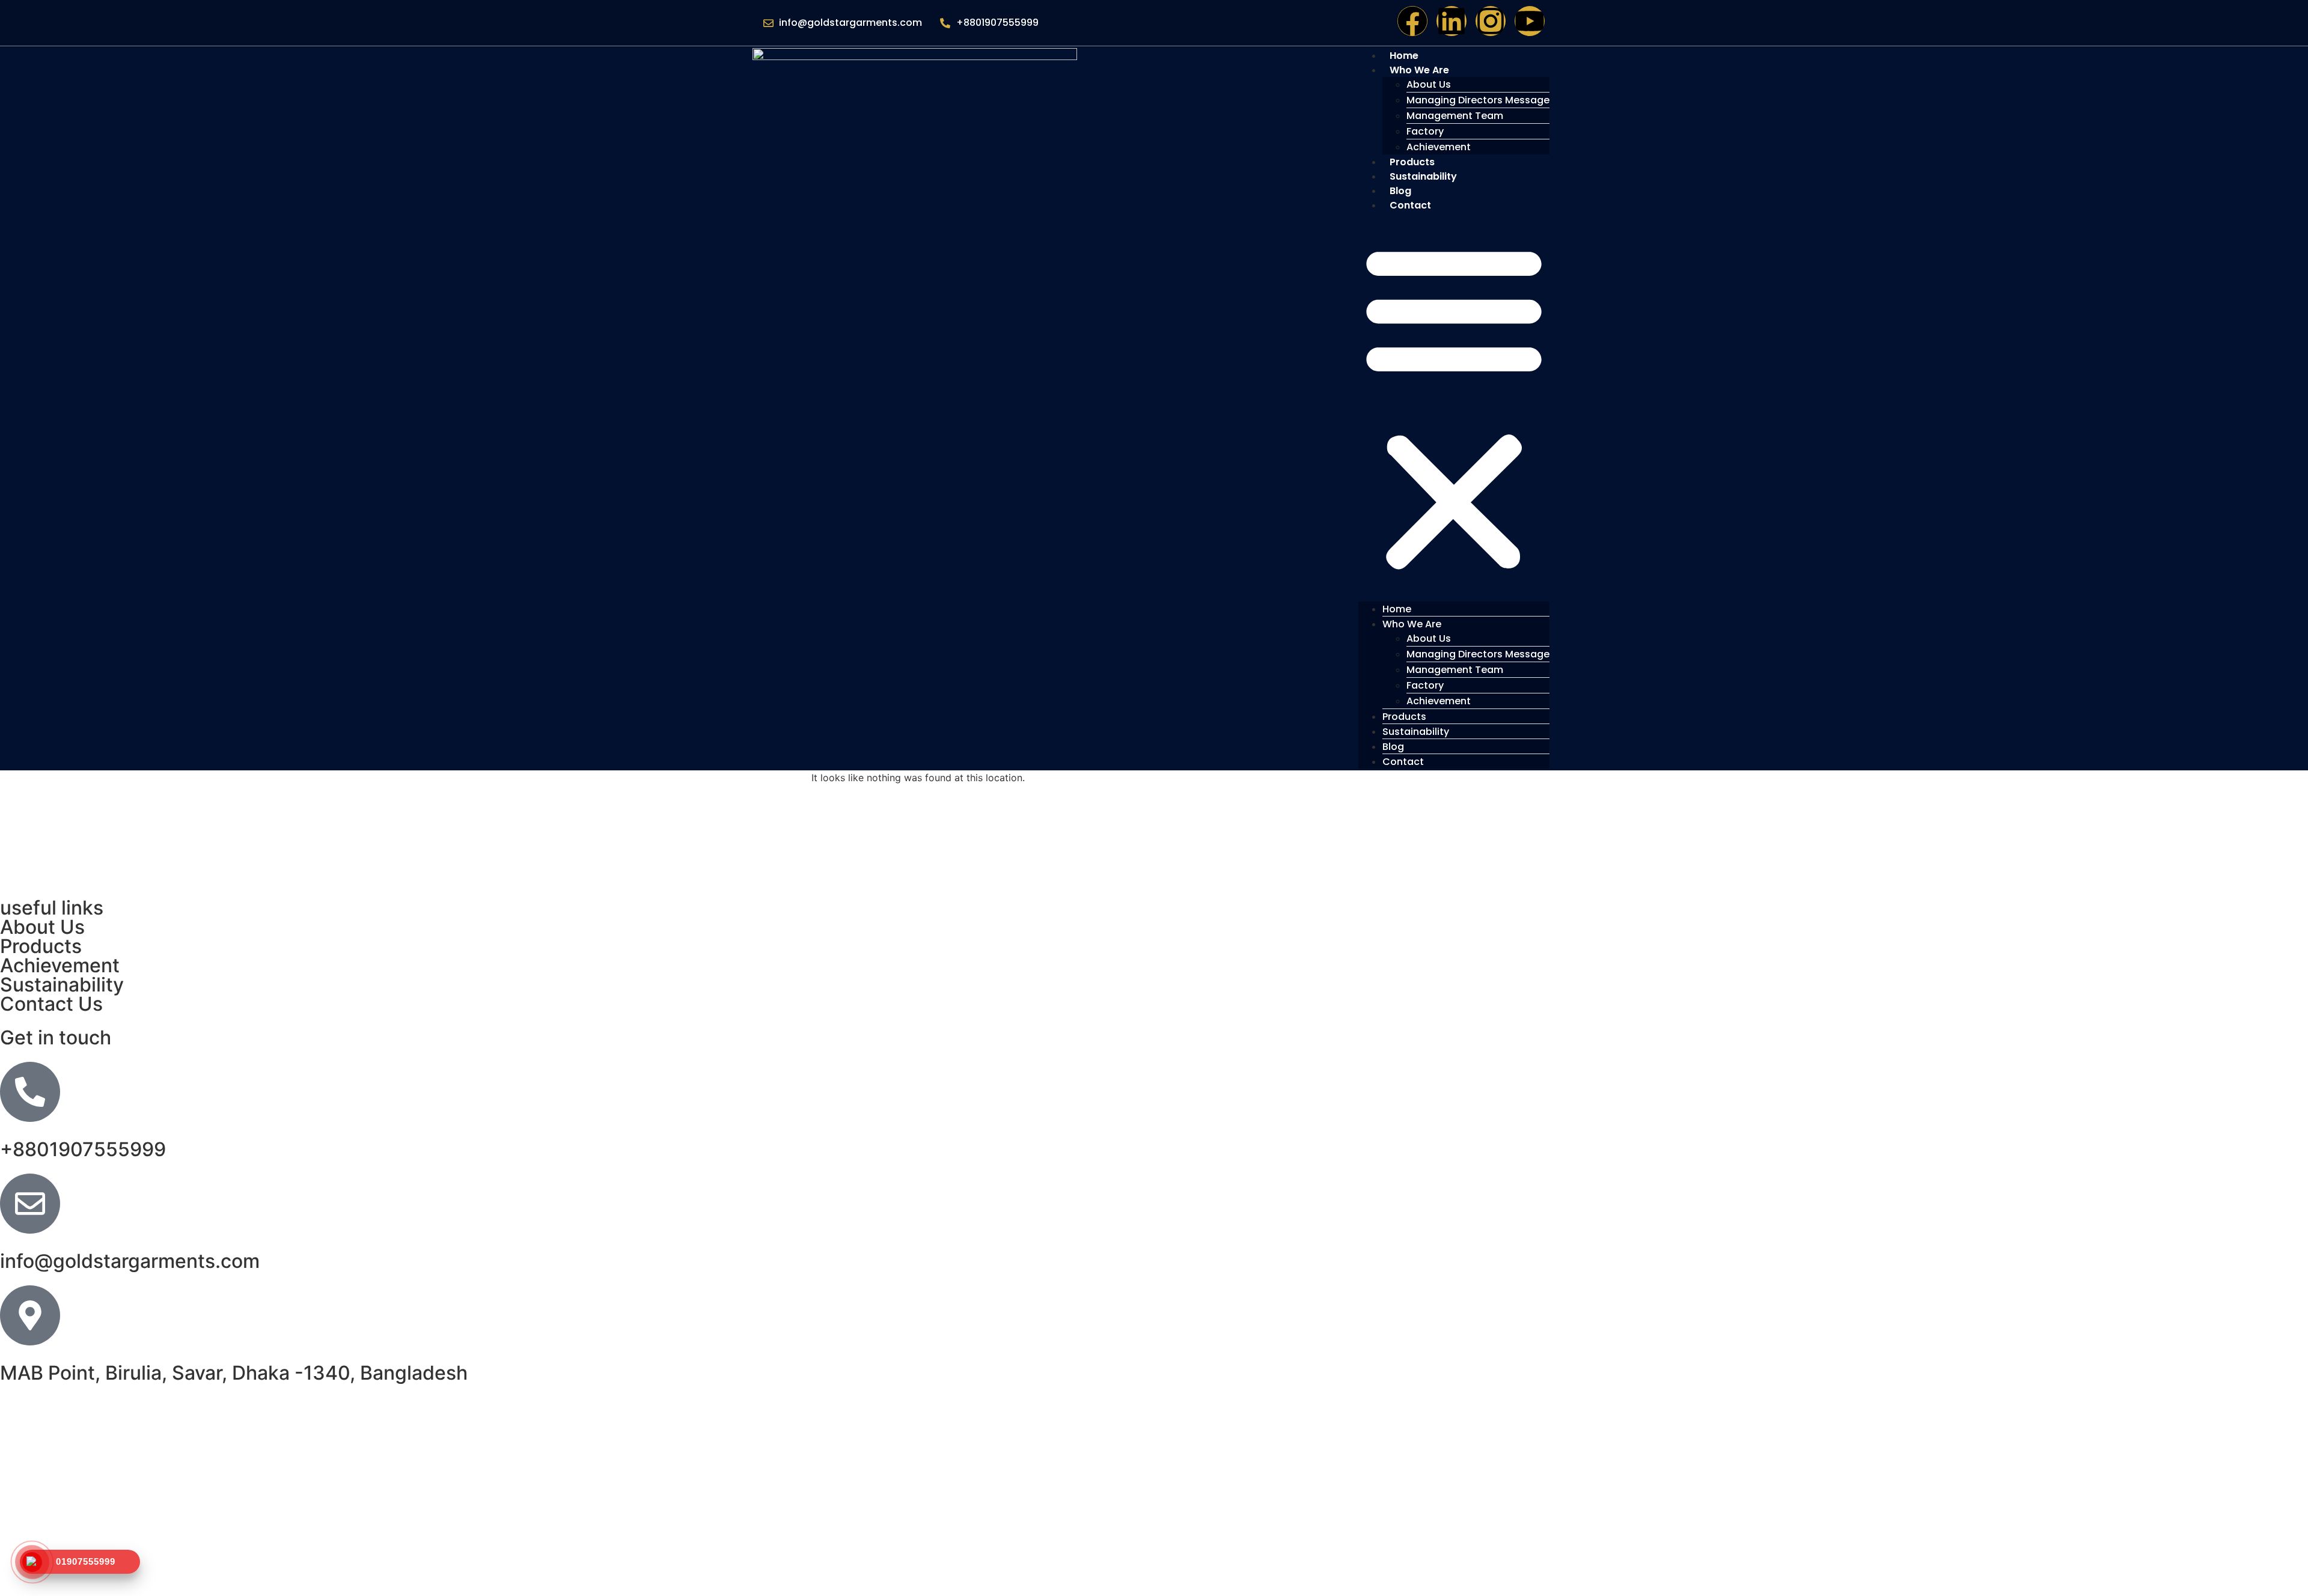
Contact (1410, 205)
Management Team (1455, 116)
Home (1397, 609)
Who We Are (1419, 70)
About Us (1429, 84)
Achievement (1439, 701)
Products (1404, 717)
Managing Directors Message (1478, 100)
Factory (1425, 131)
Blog (1393, 747)
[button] (1454, 407)
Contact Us (51, 1004)
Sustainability (1423, 176)
